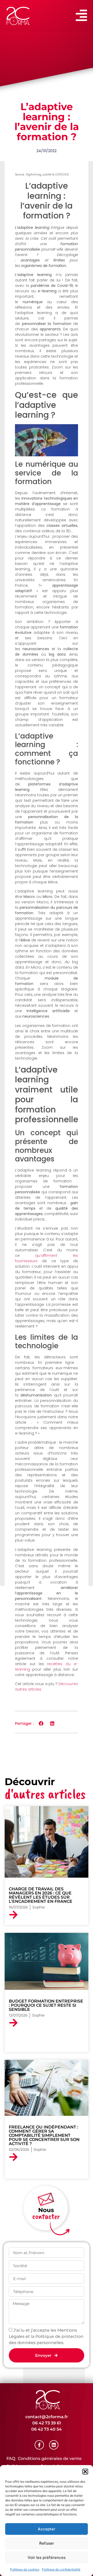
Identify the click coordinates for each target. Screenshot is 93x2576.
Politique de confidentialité (61, 2569)
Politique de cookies (25, 2569)
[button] (85, 2472)
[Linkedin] (54, 2445)
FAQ (11, 2458)
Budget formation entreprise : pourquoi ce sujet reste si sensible (46, 2005)
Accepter (47, 2529)
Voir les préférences (47, 2557)
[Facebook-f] (39, 2445)
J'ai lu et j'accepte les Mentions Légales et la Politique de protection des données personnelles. (46, 2336)
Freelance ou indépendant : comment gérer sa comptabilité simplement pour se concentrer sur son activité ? (44, 2135)
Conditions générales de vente (50, 2458)
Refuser (47, 2543)
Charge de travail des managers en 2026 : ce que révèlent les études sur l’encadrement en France (41, 1895)
